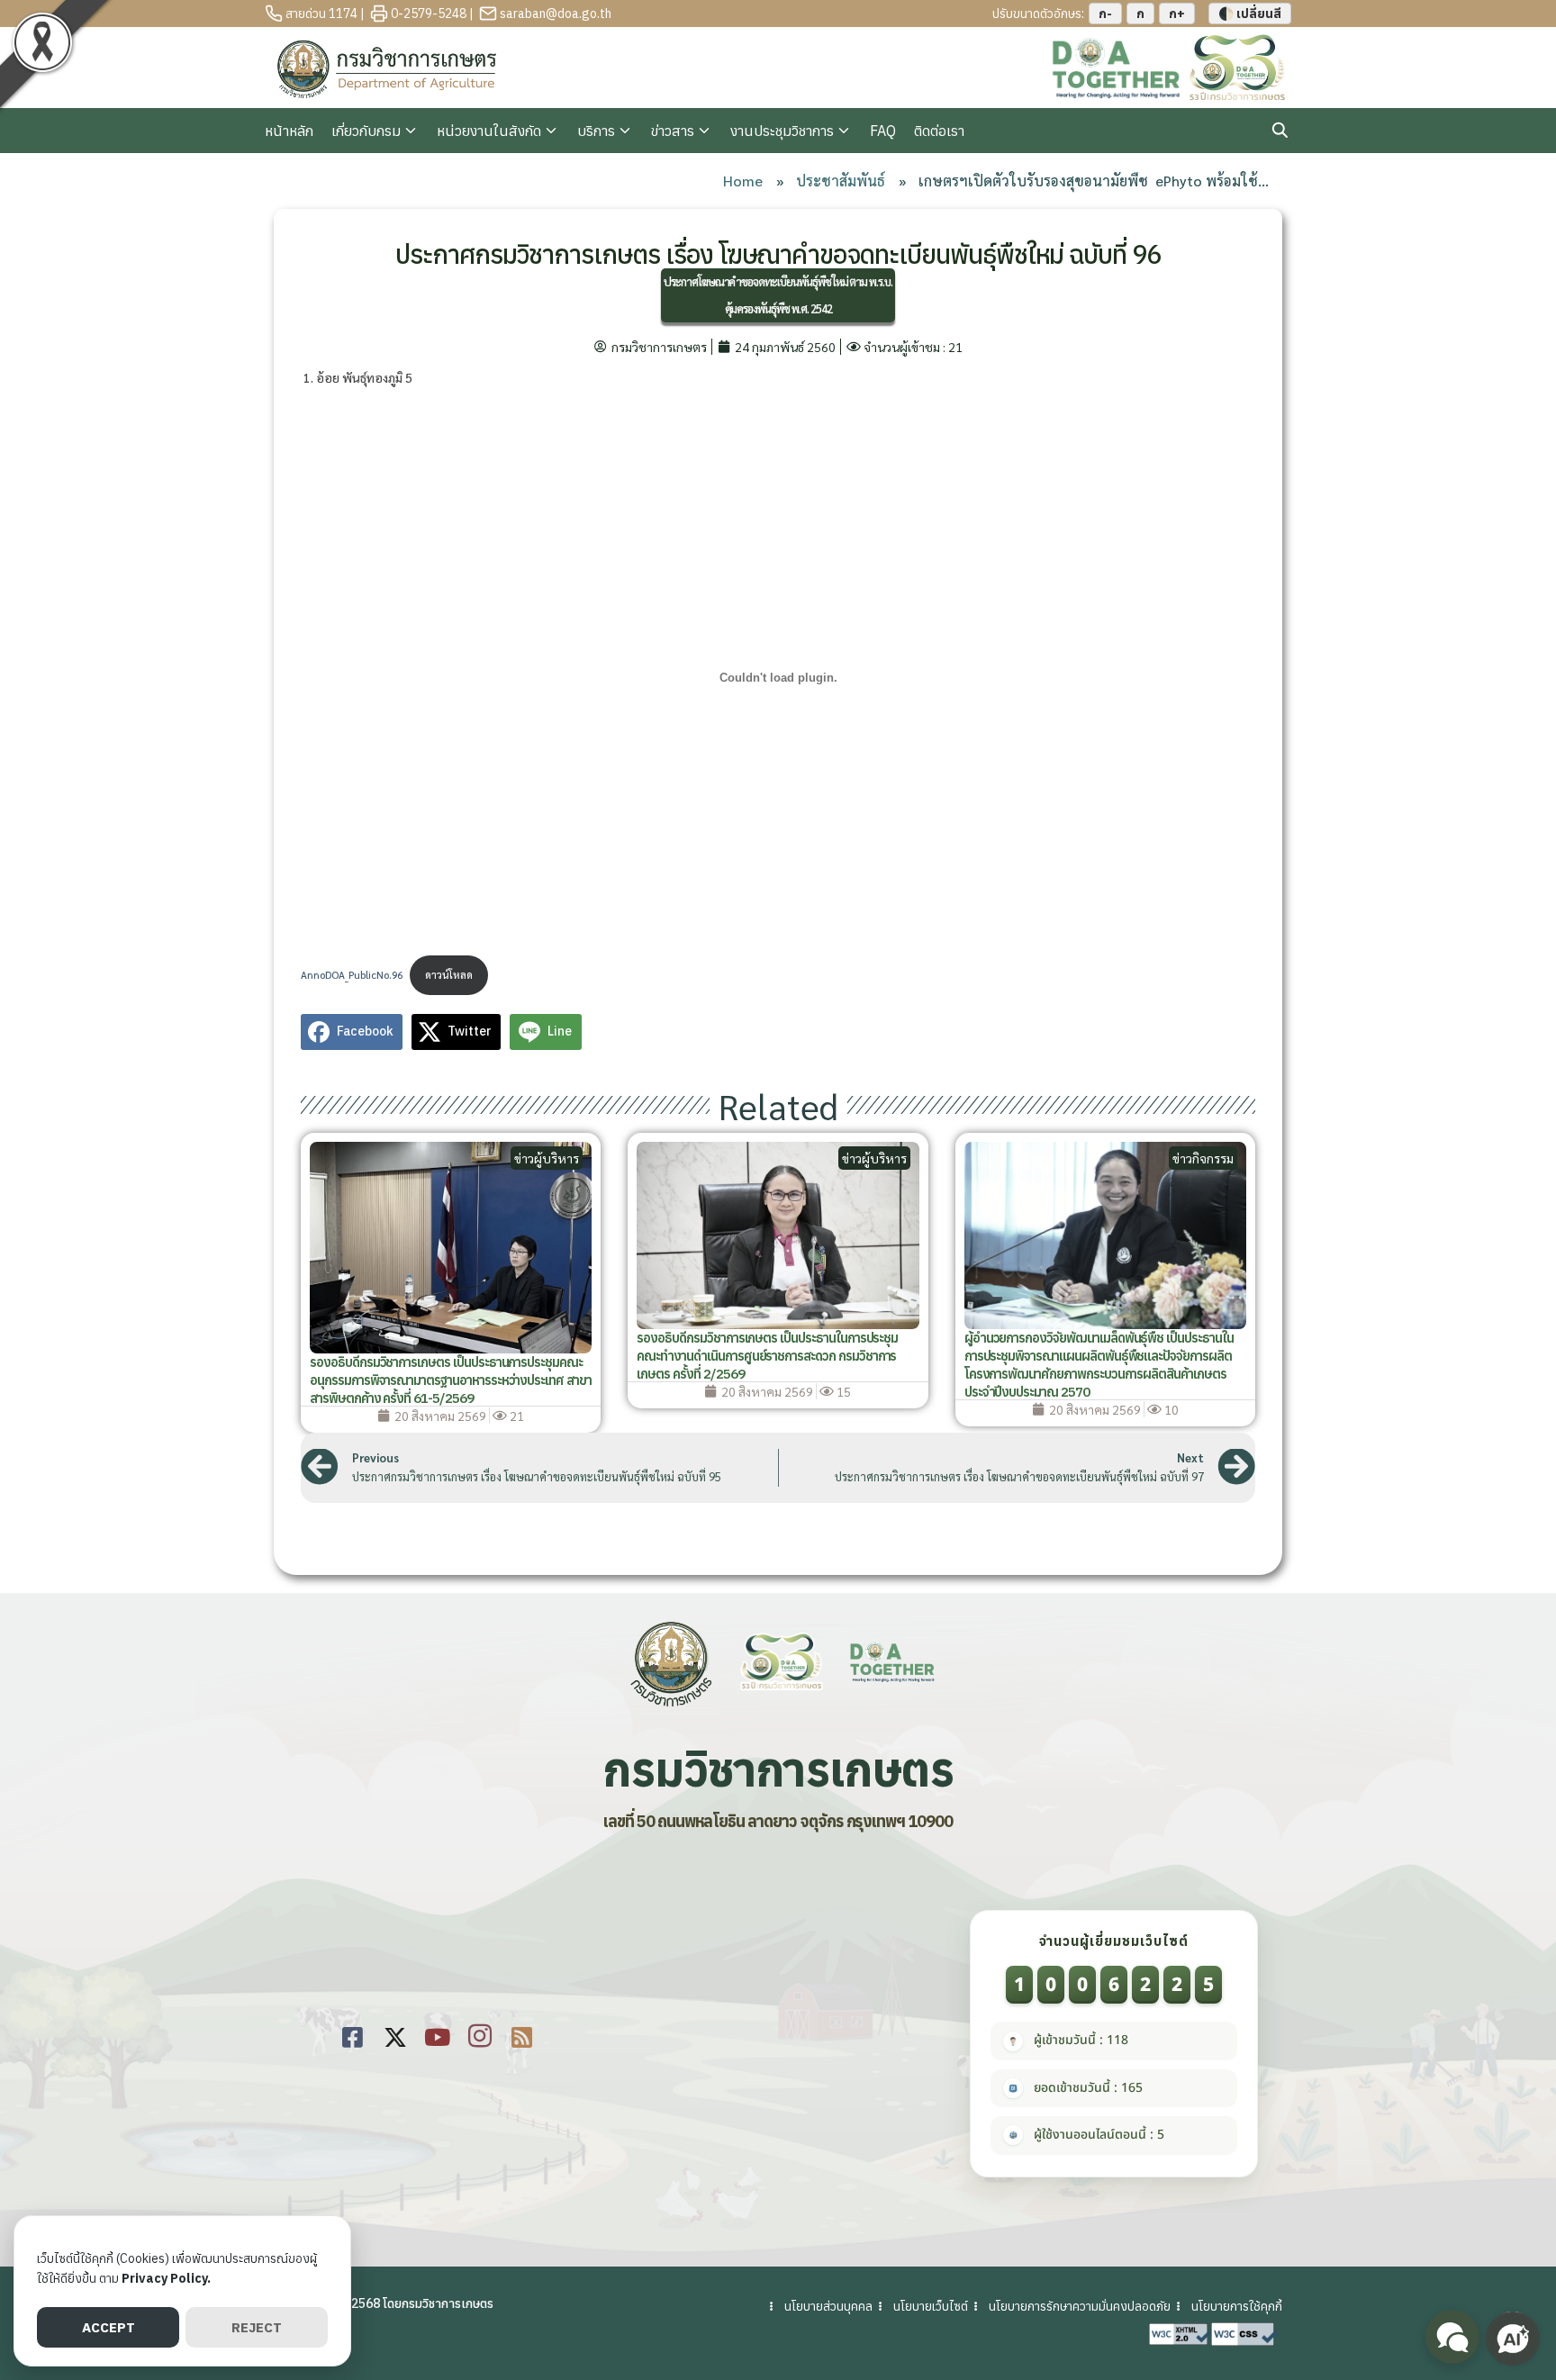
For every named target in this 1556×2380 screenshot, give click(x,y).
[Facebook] (353, 2034)
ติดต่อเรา (939, 131)
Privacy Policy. (166, 2278)
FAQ (883, 131)
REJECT (257, 2327)
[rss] (522, 2034)
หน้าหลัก (289, 131)
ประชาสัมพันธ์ (841, 181)
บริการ (596, 131)
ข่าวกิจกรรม (1203, 1158)
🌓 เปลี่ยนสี (1250, 14)
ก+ (1177, 14)
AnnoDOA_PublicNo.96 (352, 975)
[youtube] (437, 2034)
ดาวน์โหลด (449, 975)
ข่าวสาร (673, 131)
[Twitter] (395, 2034)
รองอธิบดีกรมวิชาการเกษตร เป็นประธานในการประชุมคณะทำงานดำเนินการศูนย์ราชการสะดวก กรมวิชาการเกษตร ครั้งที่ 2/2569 (767, 1356)
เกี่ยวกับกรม (366, 131)
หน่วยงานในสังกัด (489, 131)
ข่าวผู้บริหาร (547, 1158)
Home (743, 181)
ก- (1105, 14)
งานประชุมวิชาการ (782, 131)
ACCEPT (109, 2327)
